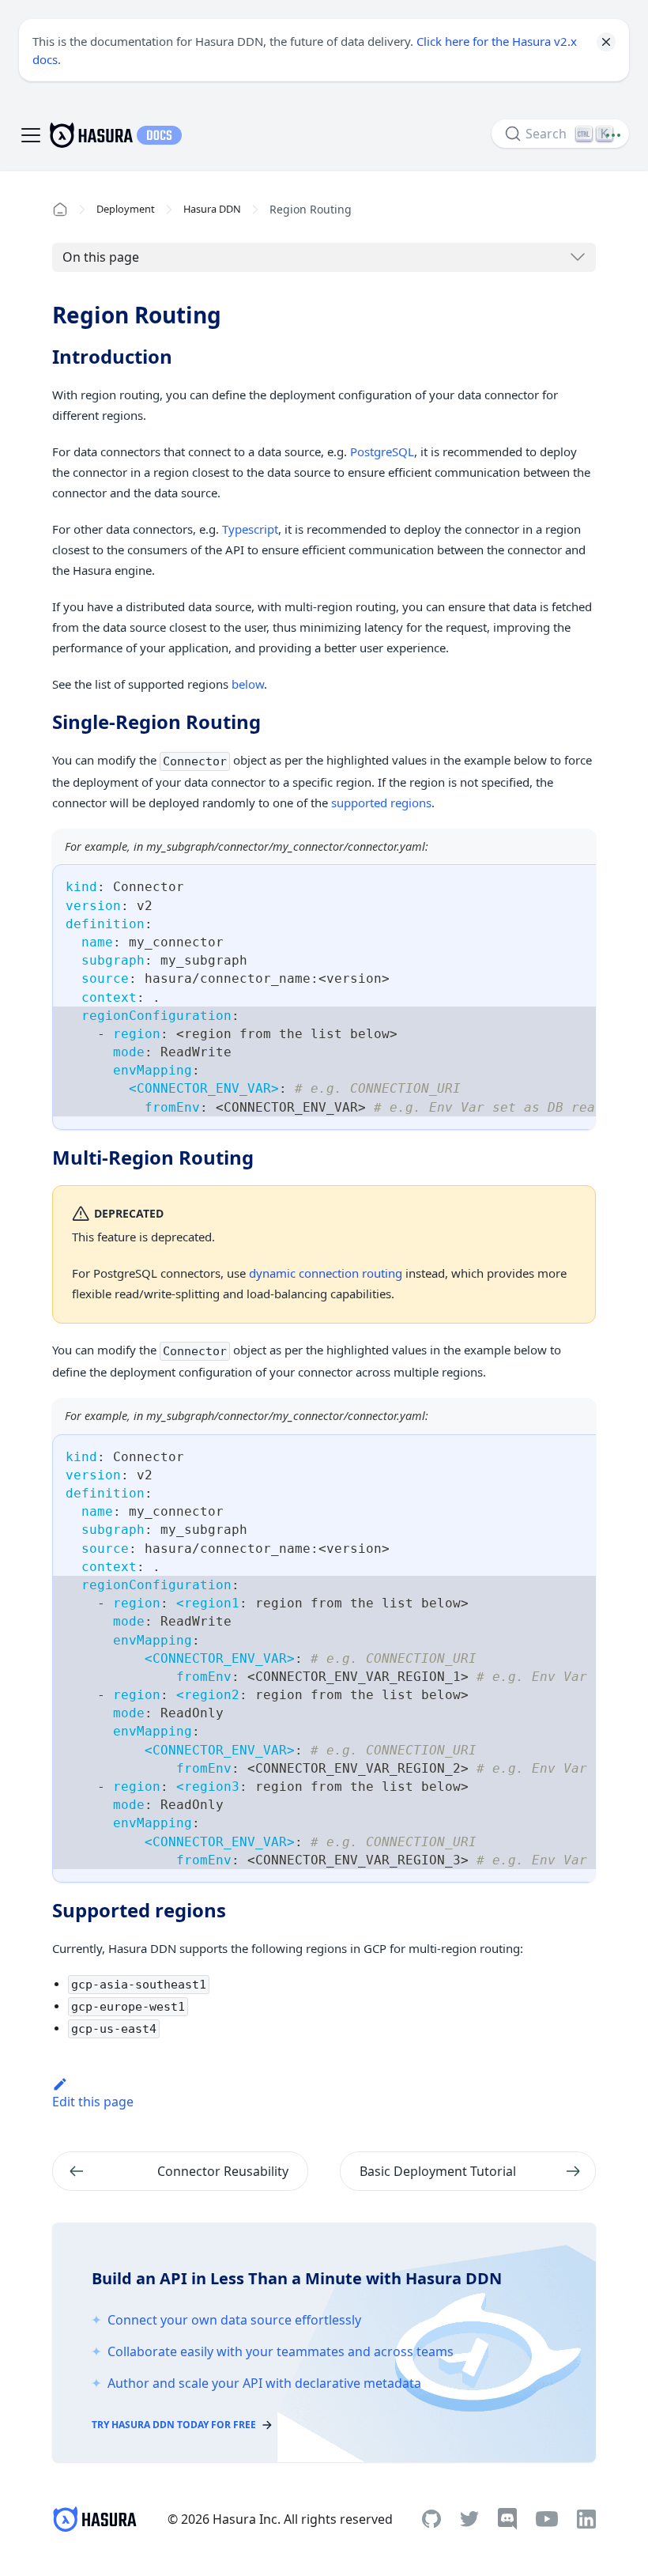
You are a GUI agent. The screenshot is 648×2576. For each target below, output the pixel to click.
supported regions (381, 803)
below (248, 684)
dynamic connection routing (326, 1273)
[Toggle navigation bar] (31, 135)
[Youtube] (547, 2519)
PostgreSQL (382, 451)
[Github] (431, 2519)
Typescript (250, 529)
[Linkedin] (586, 2519)
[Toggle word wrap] (548, 884)
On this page (101, 257)
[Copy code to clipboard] (576, 884)
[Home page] (60, 210)
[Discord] (507, 2519)
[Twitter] (469, 2519)
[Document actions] (613, 135)
